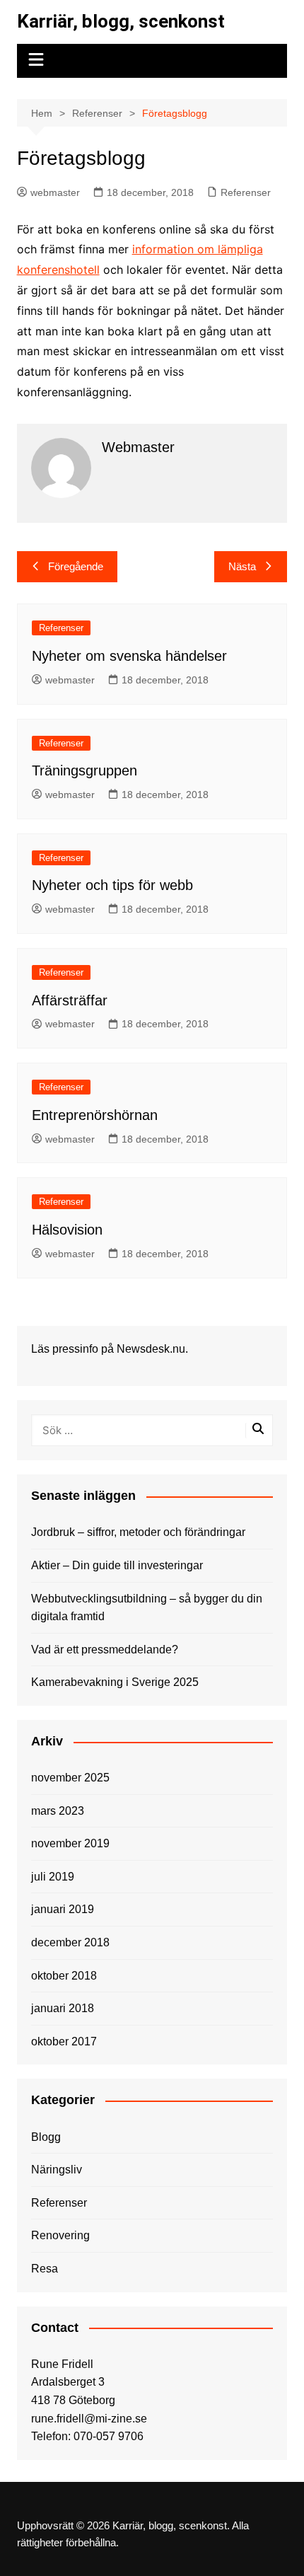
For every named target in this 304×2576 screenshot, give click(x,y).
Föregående (76, 566)
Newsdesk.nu (151, 1349)
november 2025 (70, 1778)
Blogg (46, 2137)
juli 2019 (53, 1877)
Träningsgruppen (84, 770)
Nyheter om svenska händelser (129, 656)
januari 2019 (63, 1909)
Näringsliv (57, 2170)
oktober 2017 (64, 2041)
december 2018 (70, 1942)
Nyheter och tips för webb (112, 885)
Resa (45, 2269)
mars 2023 (58, 1811)
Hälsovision (67, 1230)
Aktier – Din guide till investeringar (117, 1565)
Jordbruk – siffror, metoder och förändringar (138, 1532)
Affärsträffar (70, 1000)
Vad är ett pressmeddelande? (105, 1650)
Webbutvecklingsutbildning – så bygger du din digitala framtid (147, 1608)
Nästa (242, 566)
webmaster (55, 192)
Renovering (60, 2235)
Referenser (246, 192)
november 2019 (70, 1843)
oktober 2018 (64, 1976)
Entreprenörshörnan (95, 1115)
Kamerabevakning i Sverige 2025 (115, 1682)
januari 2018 (63, 2008)
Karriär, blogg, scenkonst (121, 21)
